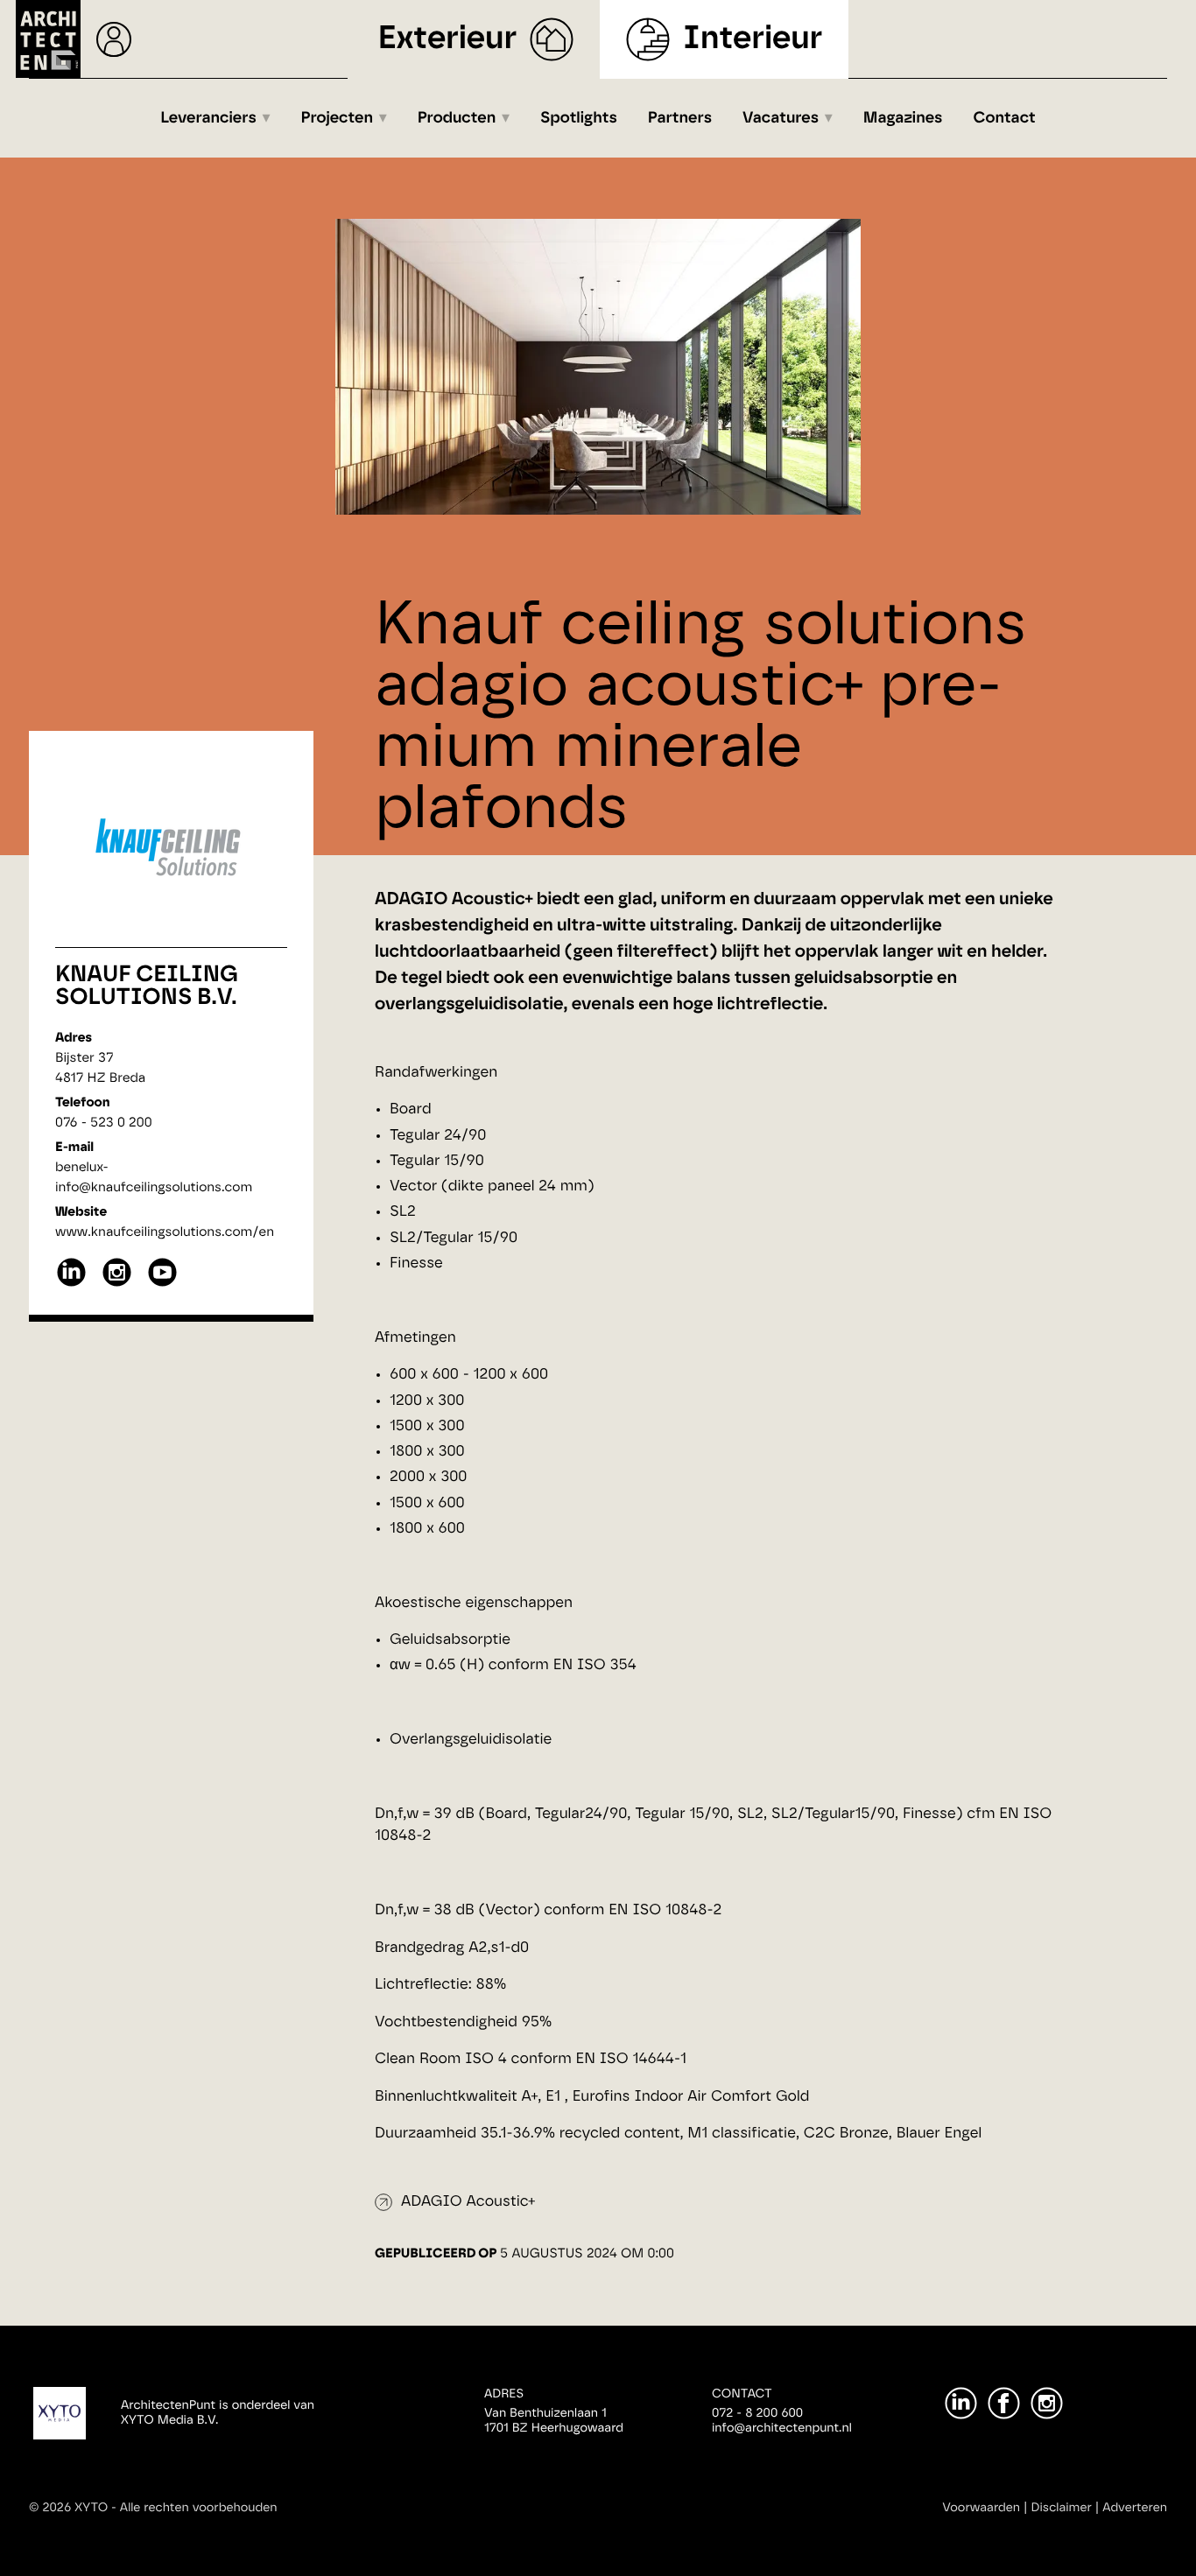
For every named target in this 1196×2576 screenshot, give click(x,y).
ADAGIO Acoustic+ (468, 2202)
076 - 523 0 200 (104, 1123)
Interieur (753, 39)
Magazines (903, 118)
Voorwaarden (981, 2508)
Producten (457, 118)
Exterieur (448, 39)
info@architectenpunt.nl (782, 2428)
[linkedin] (71, 1284)
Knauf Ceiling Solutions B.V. (147, 986)
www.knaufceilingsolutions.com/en (165, 1232)
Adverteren (1135, 2508)
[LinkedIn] (961, 2403)
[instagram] (117, 1284)
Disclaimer (1062, 2508)
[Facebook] (1004, 2403)
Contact (1005, 118)
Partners (680, 118)
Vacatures (781, 118)
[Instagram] (1047, 2403)
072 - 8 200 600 (757, 2413)
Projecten (338, 118)
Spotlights (579, 118)
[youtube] (162, 1284)
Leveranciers (208, 118)
